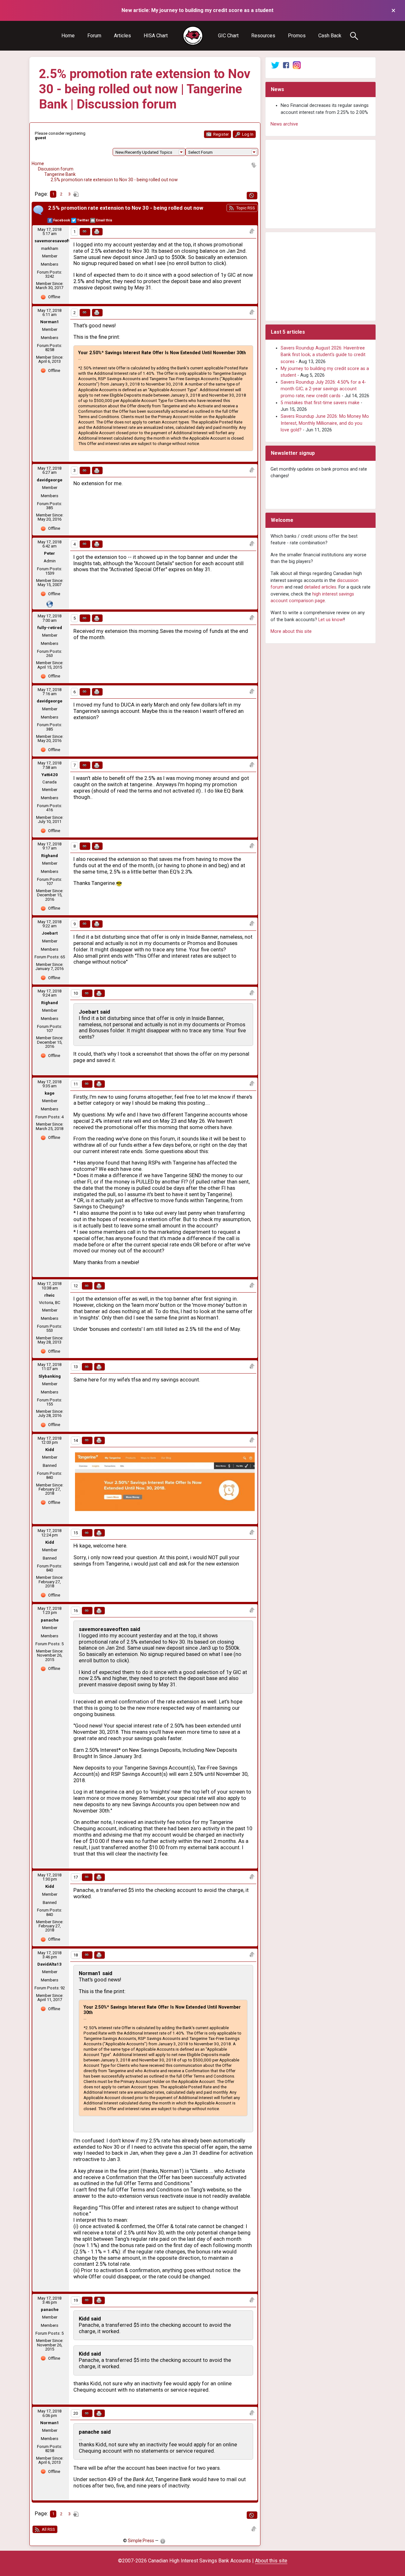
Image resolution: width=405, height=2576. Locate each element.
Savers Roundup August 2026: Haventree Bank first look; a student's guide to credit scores (323, 355)
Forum (94, 36)
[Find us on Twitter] (275, 65)
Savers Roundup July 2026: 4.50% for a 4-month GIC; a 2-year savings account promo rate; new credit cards (323, 389)
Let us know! (331, 620)
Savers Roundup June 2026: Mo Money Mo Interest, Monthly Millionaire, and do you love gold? (325, 423)
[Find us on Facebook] (286, 65)
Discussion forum (56, 169)
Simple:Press (141, 2541)
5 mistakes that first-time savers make (320, 403)
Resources (263, 36)
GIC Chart (228, 36)
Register (221, 134)
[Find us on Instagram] (297, 65)
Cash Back (330, 36)
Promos (297, 36)
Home (68, 36)
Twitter (83, 220)
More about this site (291, 631)
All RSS (48, 2529)
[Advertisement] (321, 184)
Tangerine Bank (60, 174)
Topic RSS (245, 208)
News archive (284, 124)
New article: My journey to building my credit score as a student (197, 10)
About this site (271, 2561)
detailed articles (320, 587)
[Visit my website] (50, 604)
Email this (104, 220)
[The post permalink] (85, 232)
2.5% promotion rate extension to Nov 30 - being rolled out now (114, 180)
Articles (122, 36)
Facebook (62, 220)
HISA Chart (156, 36)
